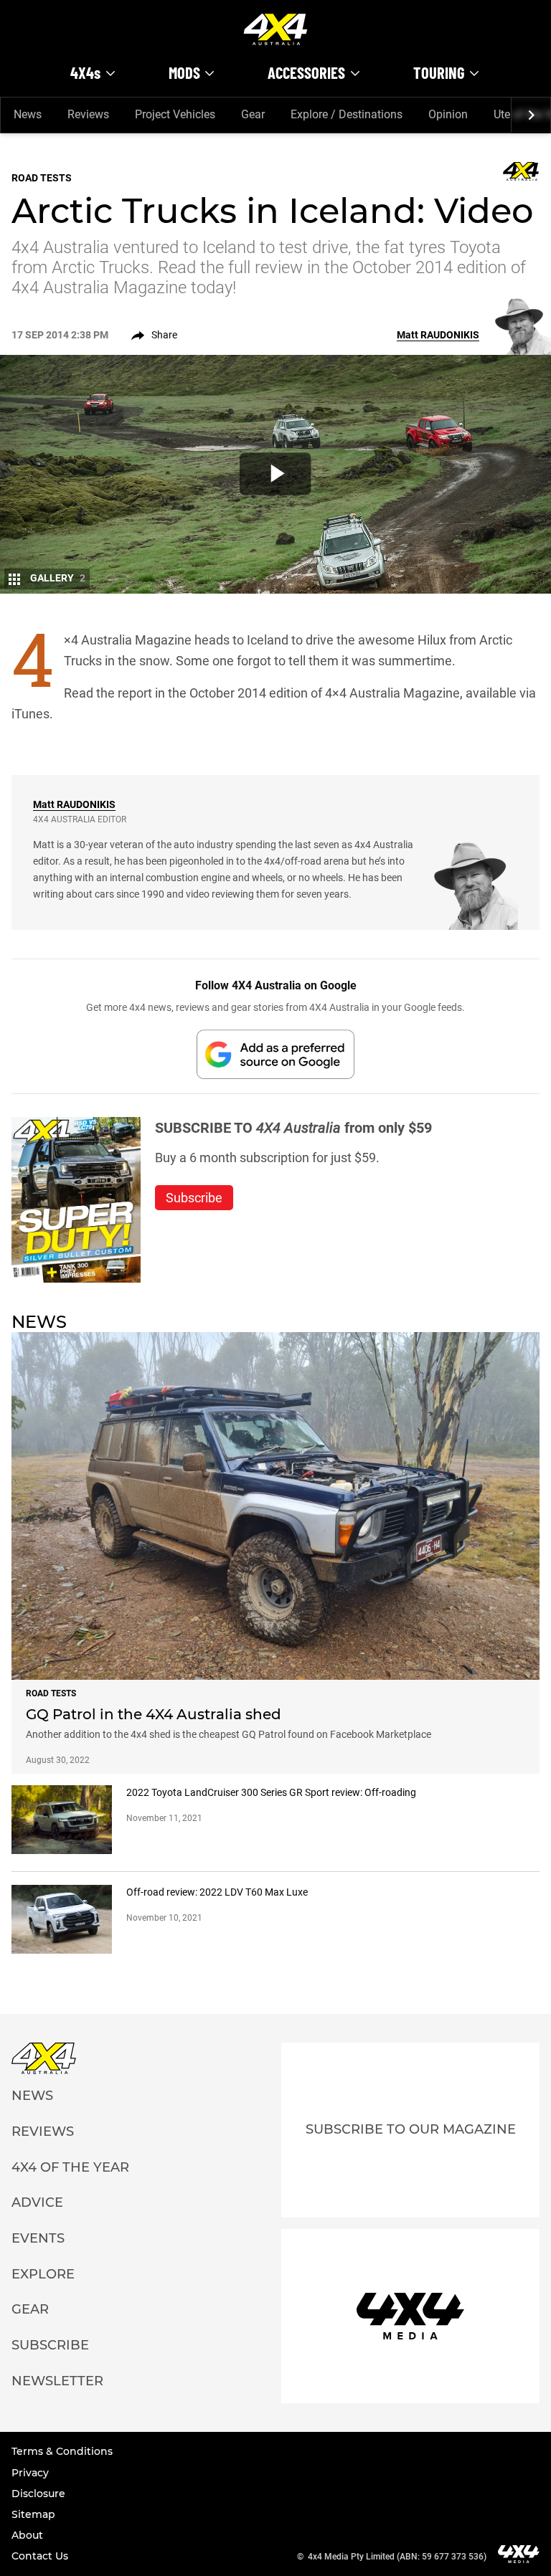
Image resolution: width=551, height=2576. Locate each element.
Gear (253, 114)
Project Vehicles (175, 114)
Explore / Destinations (347, 114)
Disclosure (38, 2494)
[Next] (531, 115)
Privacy (30, 2473)
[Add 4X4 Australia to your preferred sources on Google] (275, 1054)
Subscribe (50, 2345)
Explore (43, 2274)
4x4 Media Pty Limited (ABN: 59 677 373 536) (397, 2557)
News (28, 114)
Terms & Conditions (62, 2451)
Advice (37, 2202)
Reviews (88, 114)
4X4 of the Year (70, 2167)
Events (38, 2238)
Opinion (448, 114)
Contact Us (40, 2556)
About (27, 2535)
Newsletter (57, 2381)
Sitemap (33, 2514)
